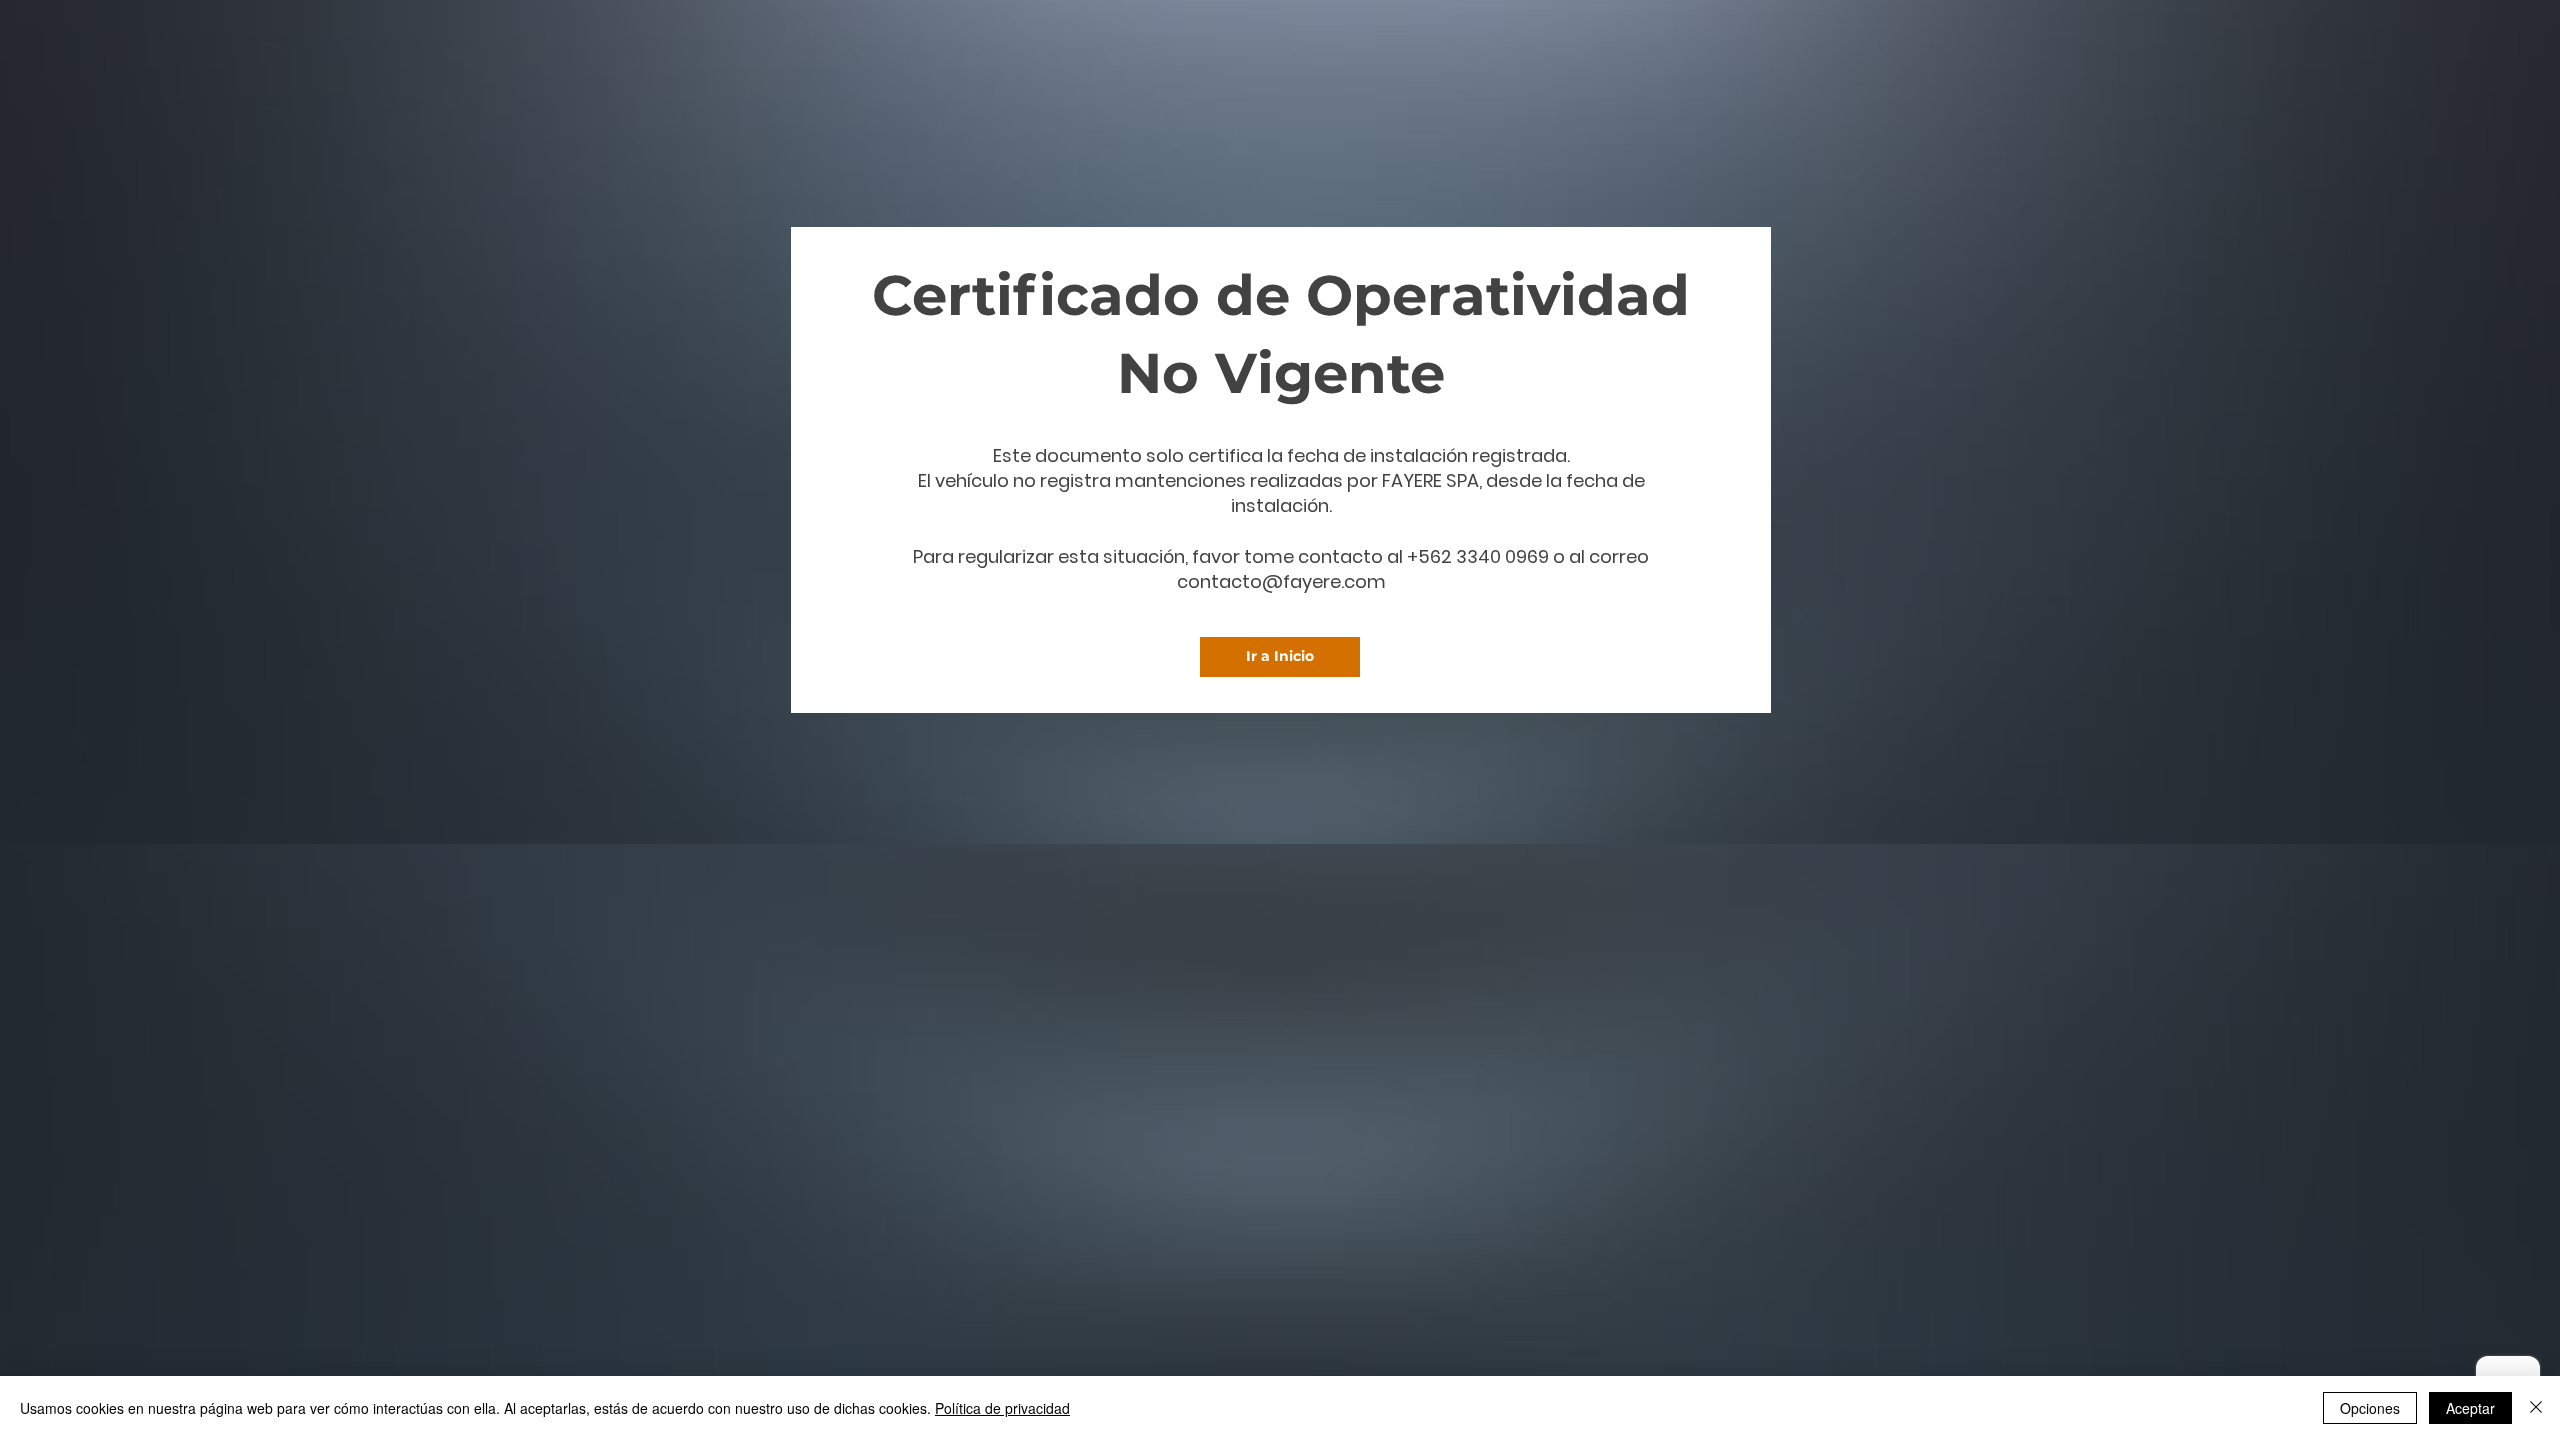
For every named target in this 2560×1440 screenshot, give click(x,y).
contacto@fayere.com (1281, 581)
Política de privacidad (1002, 1408)
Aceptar (2470, 1408)
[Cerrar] (2536, 1408)
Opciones (2370, 1408)
